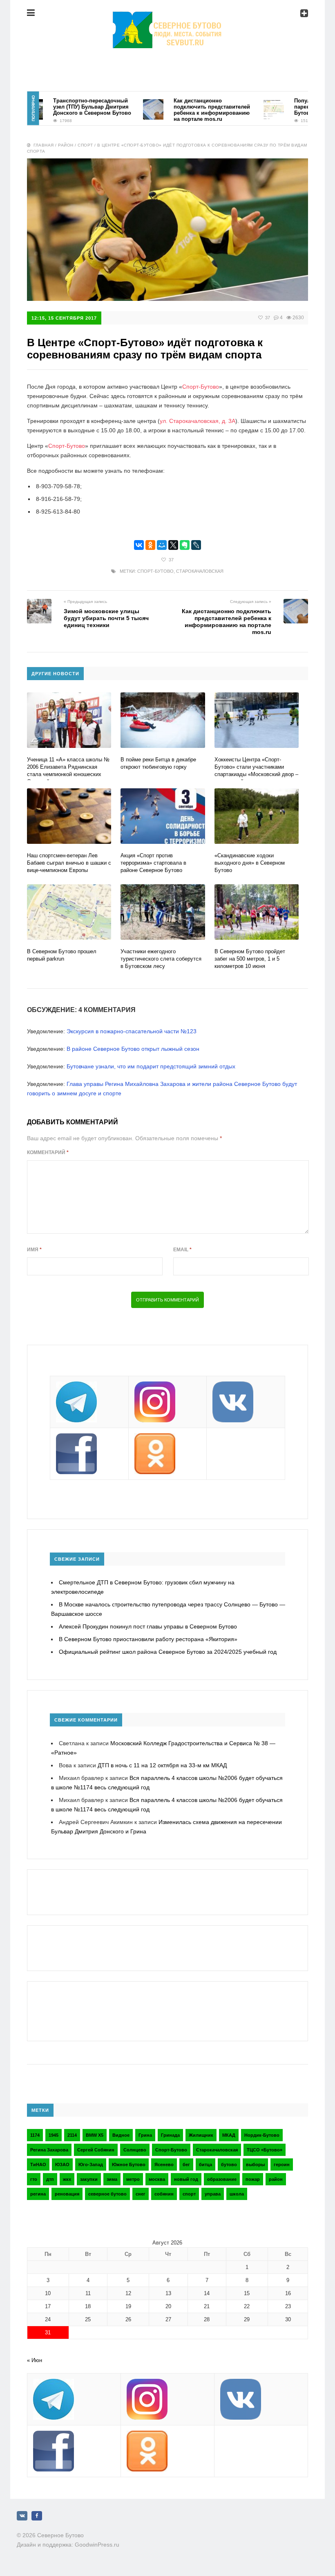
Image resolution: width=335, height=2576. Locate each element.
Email (182, 1250)
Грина (145, 2135)
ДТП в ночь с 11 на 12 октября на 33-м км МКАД (162, 1765)
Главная (44, 145)
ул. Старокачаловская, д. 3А (198, 421)
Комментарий (48, 1152)
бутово (229, 2164)
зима (112, 2179)
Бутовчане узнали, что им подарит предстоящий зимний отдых (151, 1066)
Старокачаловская (200, 571)
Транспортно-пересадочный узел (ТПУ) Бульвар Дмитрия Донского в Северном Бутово (67, 107)
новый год (186, 2179)
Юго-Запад (91, 2164)
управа (213, 2194)
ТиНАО (38, 2164)
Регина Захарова (49, 2150)
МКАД (229, 2135)
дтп (50, 2179)
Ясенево (164, 2164)
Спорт (85, 145)
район (276, 2179)
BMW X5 (95, 2135)
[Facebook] (37, 2516)
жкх (67, 2179)
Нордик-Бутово (262, 2135)
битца (205, 2164)
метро (133, 2179)
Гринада (170, 2135)
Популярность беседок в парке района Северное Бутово (302, 107)
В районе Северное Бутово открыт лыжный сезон (133, 1049)
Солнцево (135, 2150)
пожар (253, 2179)
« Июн (35, 2360)
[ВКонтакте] (139, 545)
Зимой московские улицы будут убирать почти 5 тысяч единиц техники (106, 618)
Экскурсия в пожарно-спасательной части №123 (132, 1031)
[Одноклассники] (150, 545)
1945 (54, 2135)
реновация (67, 2194)
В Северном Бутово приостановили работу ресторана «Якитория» (148, 1639)
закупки (89, 2179)
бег (186, 2164)
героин (282, 2164)
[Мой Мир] (162, 545)
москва (157, 2179)
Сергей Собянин (96, 2150)
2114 (72, 2135)
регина (38, 2194)
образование (222, 2179)
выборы (255, 2164)
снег (141, 2194)
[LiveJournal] (196, 545)
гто (34, 2179)
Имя (34, 1250)
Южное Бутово (129, 2164)
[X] (173, 545)
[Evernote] (185, 545)
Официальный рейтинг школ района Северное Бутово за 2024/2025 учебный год (168, 1652)
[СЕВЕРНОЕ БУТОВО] (167, 18)
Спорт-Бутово (201, 387)
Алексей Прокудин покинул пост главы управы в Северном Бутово (148, 1626)
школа (237, 2194)
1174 (35, 2135)
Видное (121, 2135)
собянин (164, 2194)
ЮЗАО (62, 2164)
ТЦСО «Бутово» (265, 2150)
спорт (189, 2194)
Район (66, 145)
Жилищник (201, 2135)
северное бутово (107, 2194)
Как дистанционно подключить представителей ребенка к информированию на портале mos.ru (187, 110)
